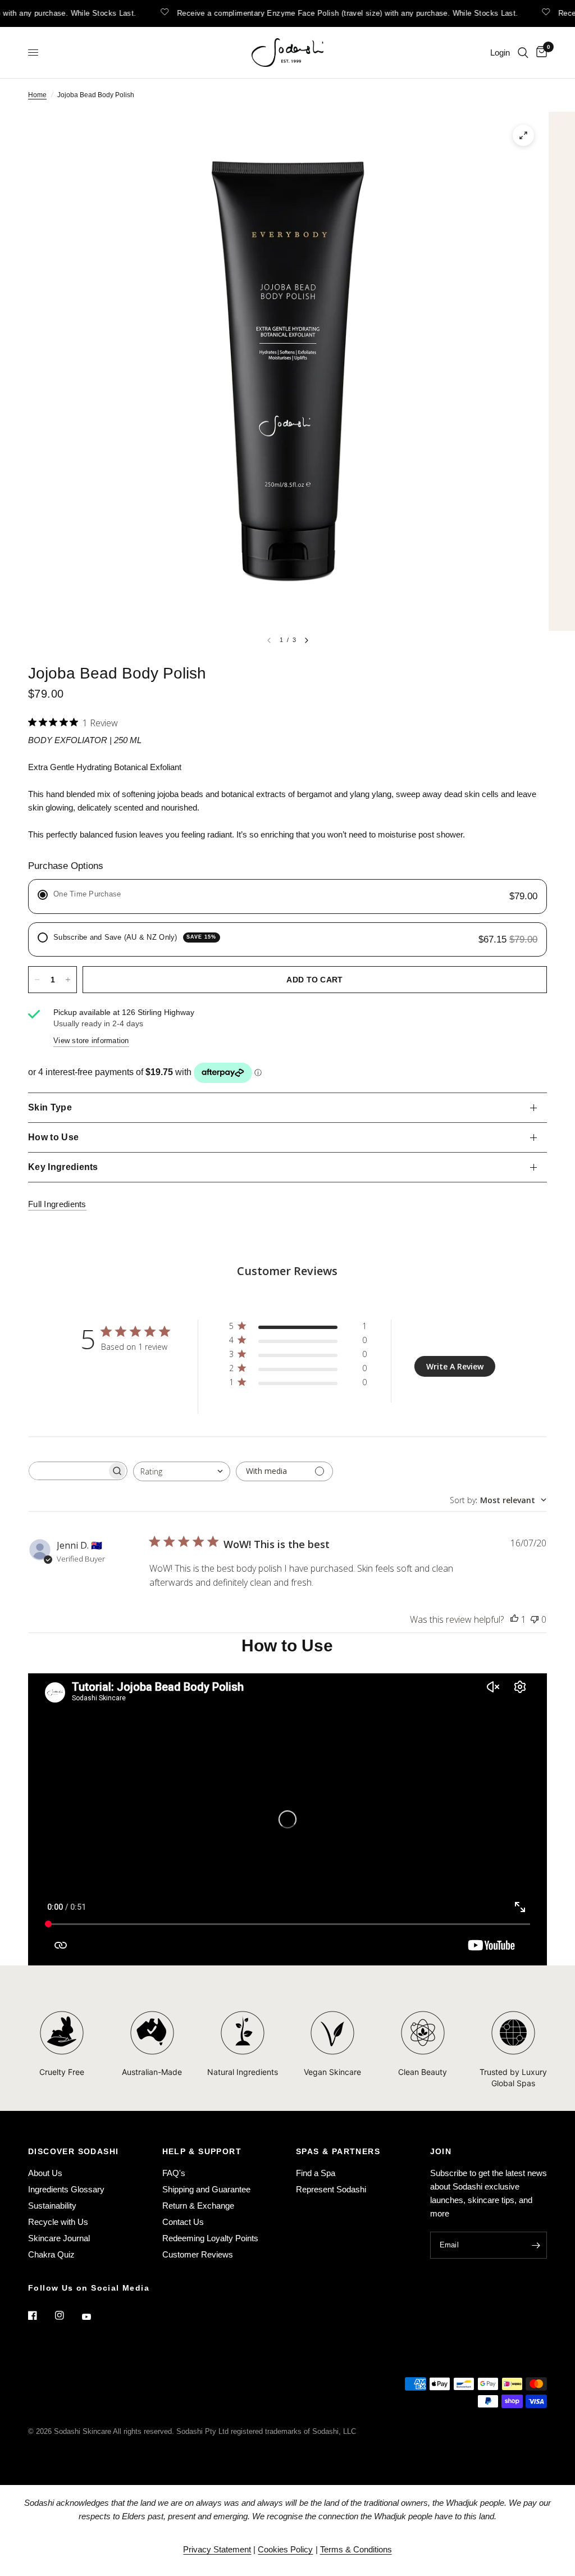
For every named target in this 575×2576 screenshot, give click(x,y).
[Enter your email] (536, 2245)
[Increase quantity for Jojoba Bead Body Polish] (68, 980)
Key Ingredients (63, 1167)
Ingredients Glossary (66, 2189)
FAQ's (174, 2173)
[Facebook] (40, 2315)
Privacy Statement (217, 2549)
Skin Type (50, 1107)
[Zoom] (523, 135)
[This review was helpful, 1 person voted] (514, 1620)
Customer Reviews (198, 2254)
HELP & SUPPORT (202, 2151)
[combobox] (182, 1471)
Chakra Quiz (51, 2254)
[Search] (523, 53)
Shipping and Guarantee (206, 2189)
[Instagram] (67, 2315)
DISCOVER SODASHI (73, 2151)
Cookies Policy (285, 2549)
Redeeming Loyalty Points (210, 2238)
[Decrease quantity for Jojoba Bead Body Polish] (37, 980)
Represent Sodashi (331, 2189)
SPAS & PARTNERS (338, 2151)
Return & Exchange (198, 2206)
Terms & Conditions (356, 2549)
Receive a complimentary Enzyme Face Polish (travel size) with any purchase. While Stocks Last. (331, 13)
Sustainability (52, 2206)
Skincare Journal (59, 2238)
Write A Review (455, 1366)
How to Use (53, 1137)
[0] (540, 53)
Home (37, 95)
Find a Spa (316, 2173)
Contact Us (183, 2222)
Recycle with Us (58, 2222)
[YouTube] (94, 2317)
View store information (91, 1041)
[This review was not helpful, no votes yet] (535, 1620)
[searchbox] (68, 1471)
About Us (45, 2173)
